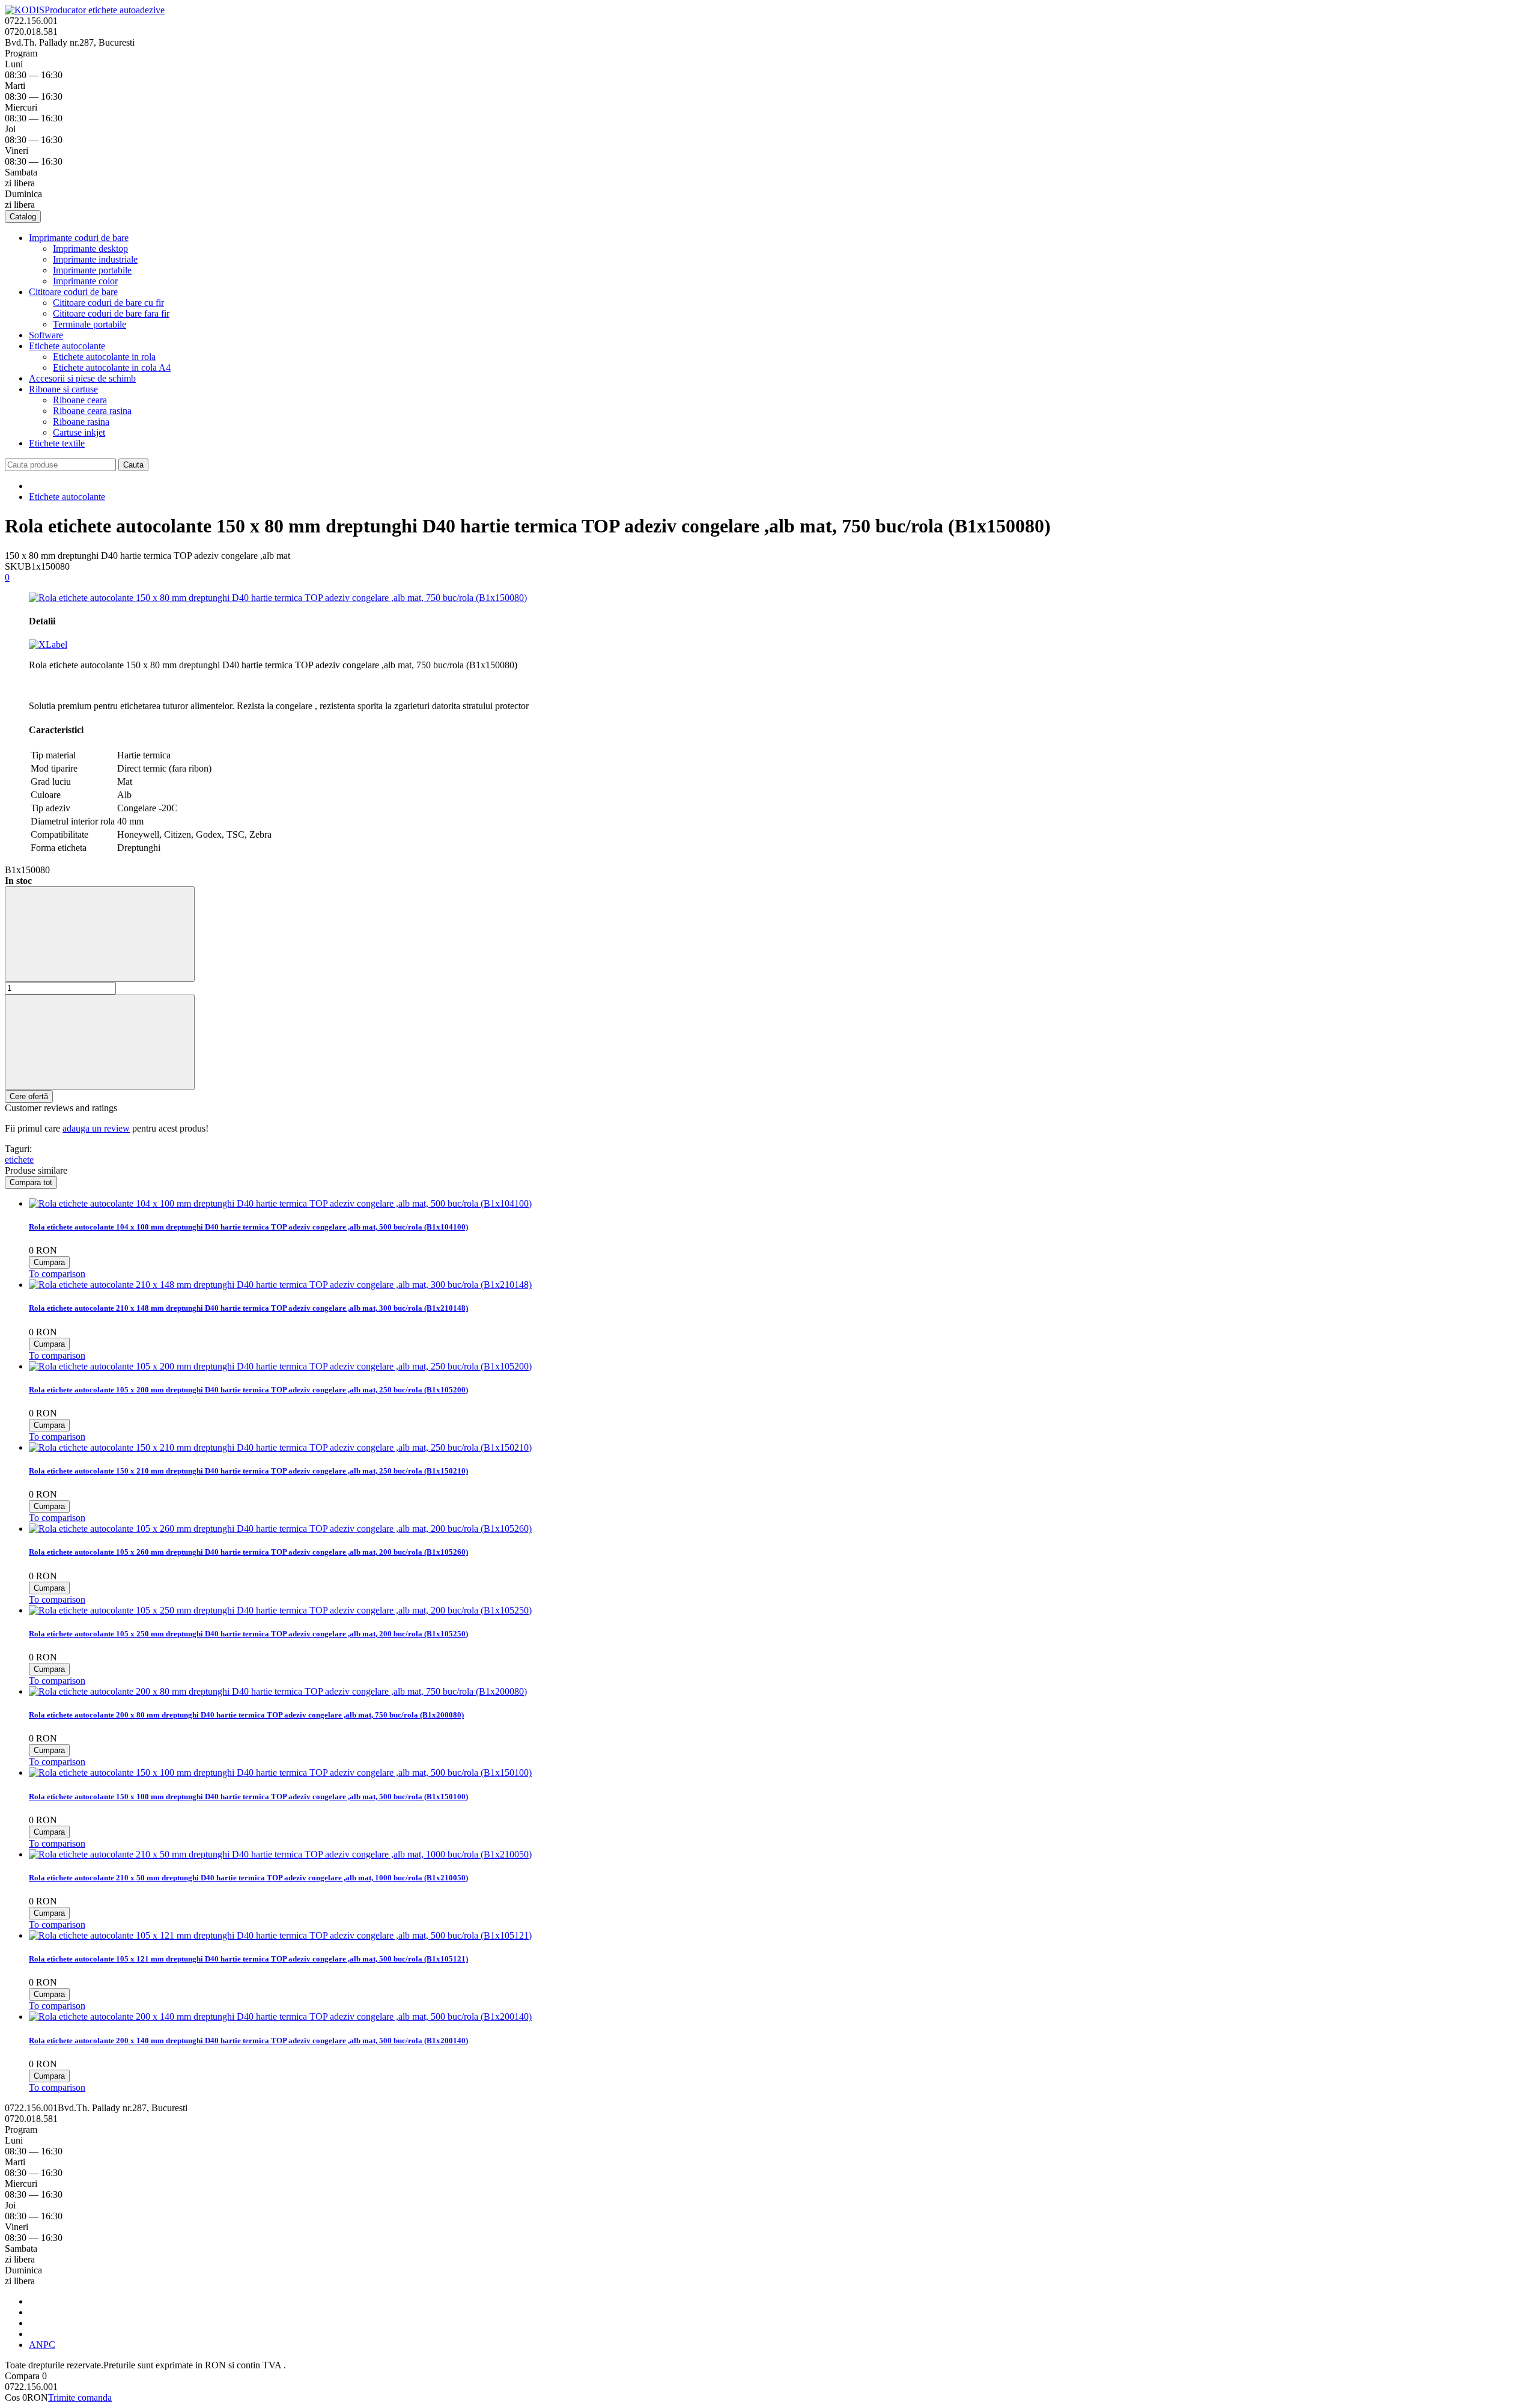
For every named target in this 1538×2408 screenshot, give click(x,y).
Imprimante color (85, 281)
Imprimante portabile (92, 270)
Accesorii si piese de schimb (82, 378)
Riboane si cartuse (63, 389)
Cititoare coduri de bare (73, 292)
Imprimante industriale (95, 259)
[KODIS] (25, 10)
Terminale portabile (90, 324)
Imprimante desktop (90, 248)
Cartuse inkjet (79, 432)
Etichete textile (57, 443)
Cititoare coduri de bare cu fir (108, 303)
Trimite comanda (80, 2397)
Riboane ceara (80, 400)
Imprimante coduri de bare (79, 238)
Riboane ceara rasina (92, 411)
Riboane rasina (81, 422)
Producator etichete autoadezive (105, 10)
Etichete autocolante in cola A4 (112, 367)
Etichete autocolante (67, 346)
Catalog (23, 217)
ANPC (42, 2345)
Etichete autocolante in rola (104, 357)
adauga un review (96, 1128)
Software (46, 335)
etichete (19, 1160)
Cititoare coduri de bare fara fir (111, 313)
